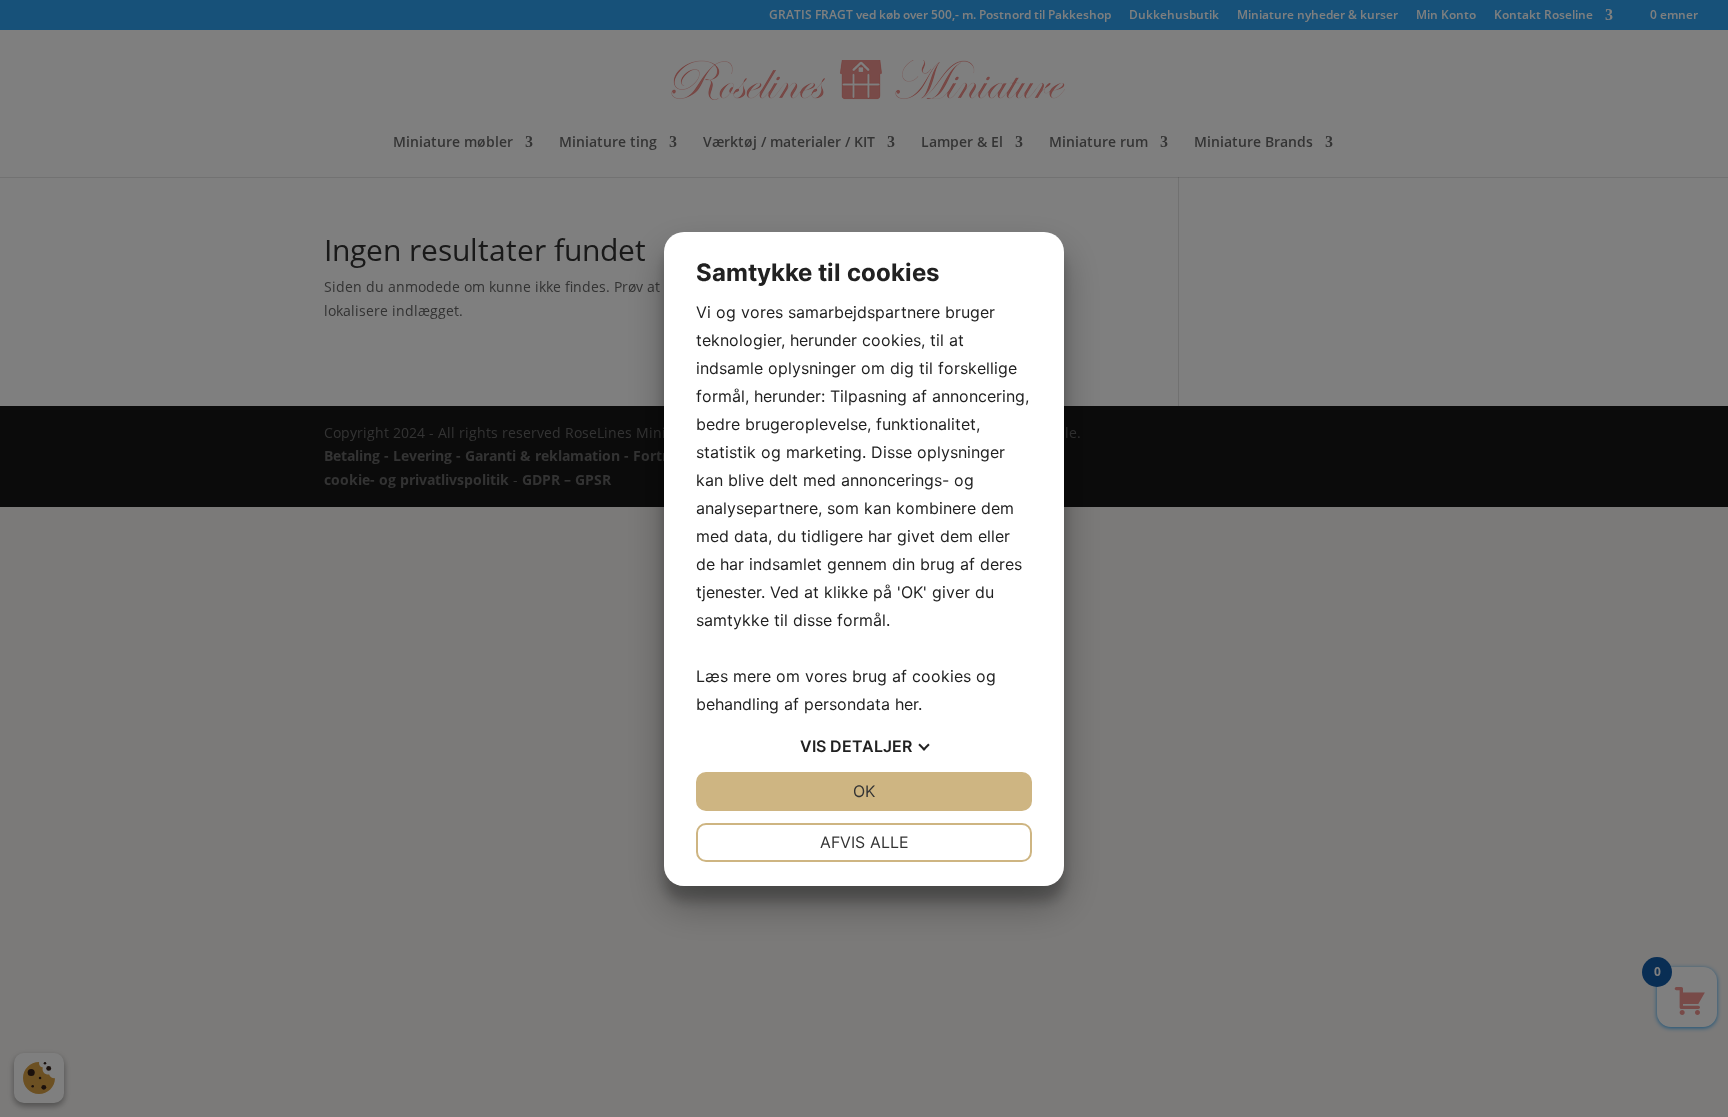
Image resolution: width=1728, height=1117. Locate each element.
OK (864, 791)
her (906, 704)
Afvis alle (864, 842)
